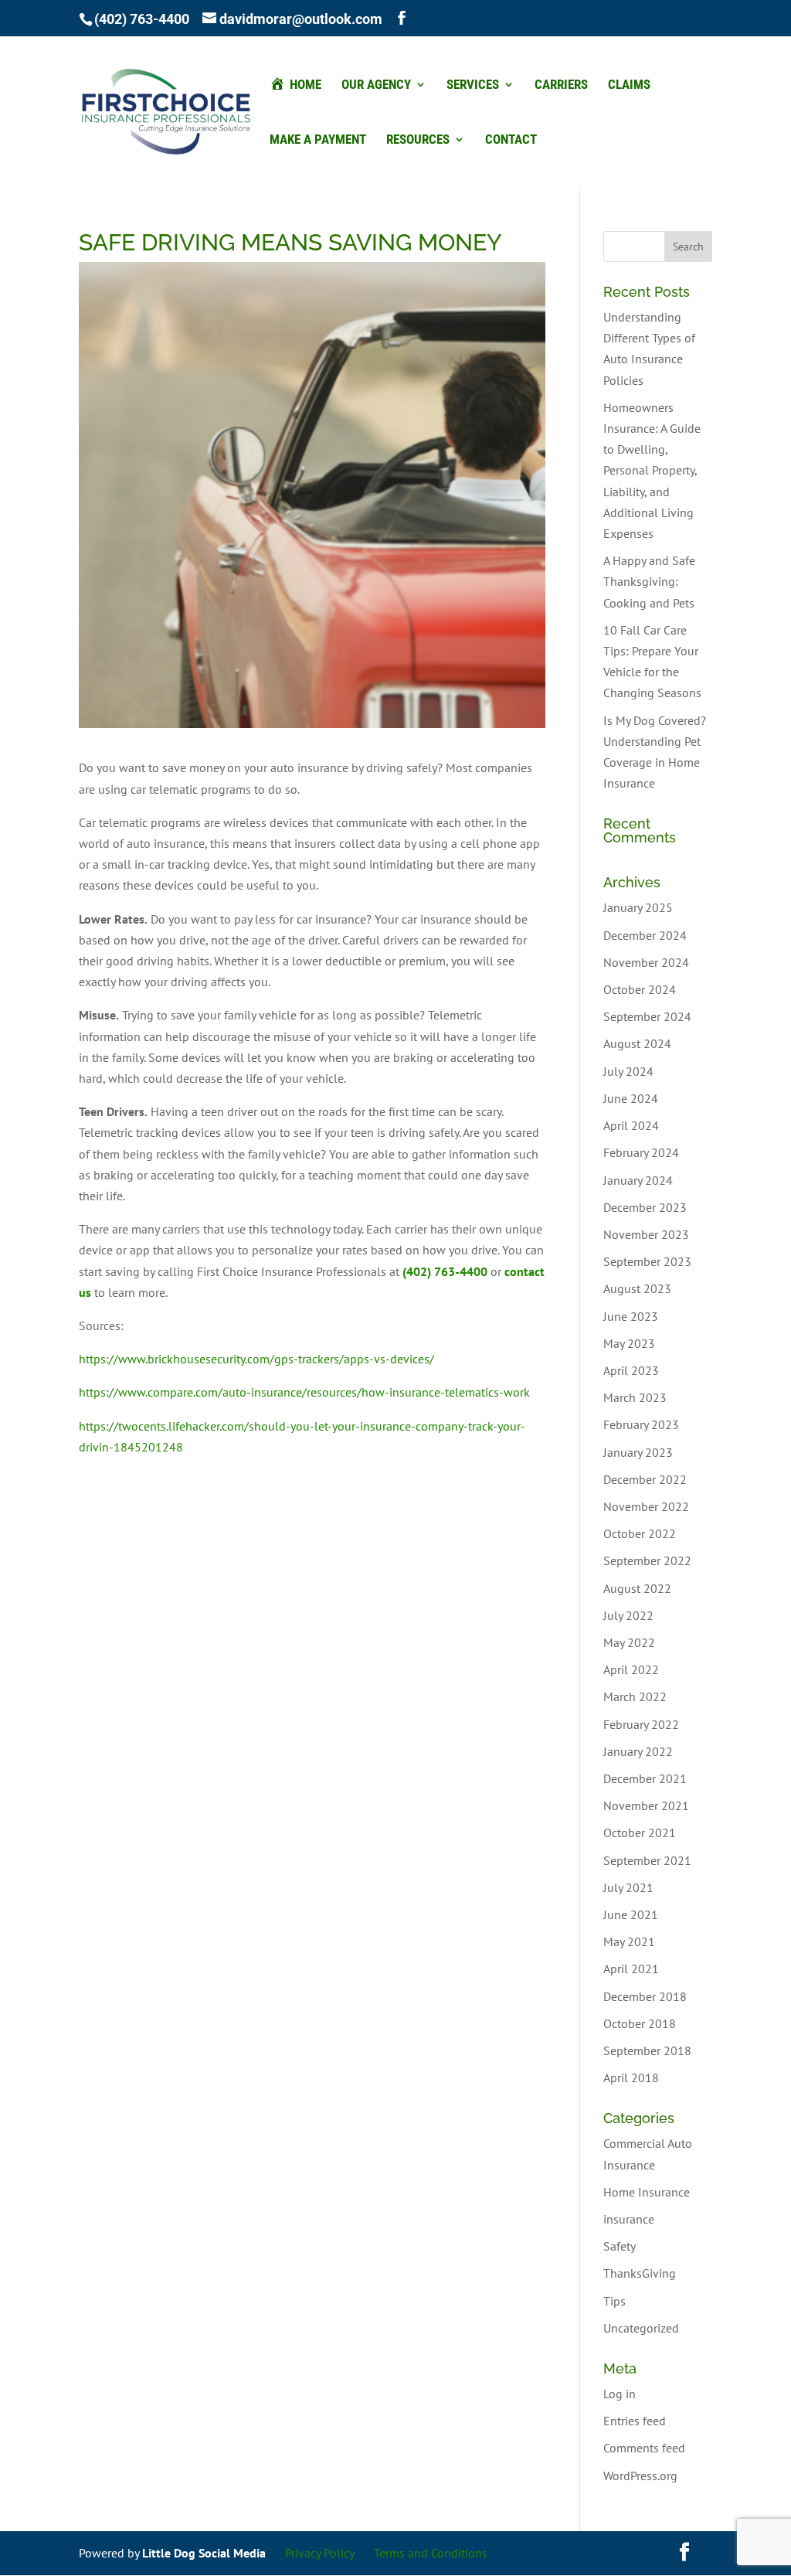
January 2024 (638, 1180)
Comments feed (644, 2448)
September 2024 (647, 1016)
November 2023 (646, 1234)
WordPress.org (640, 2476)
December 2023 (645, 1207)
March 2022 (635, 1696)
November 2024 (646, 962)
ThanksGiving (640, 2273)
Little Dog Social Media (204, 2553)
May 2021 (629, 1941)
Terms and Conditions (431, 2553)
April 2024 (631, 1125)
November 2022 (646, 1506)
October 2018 (640, 2023)
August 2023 (637, 1288)
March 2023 (635, 1397)
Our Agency (376, 85)
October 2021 (640, 1832)
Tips (614, 2301)
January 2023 (638, 1452)
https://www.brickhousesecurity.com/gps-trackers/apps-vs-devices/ (256, 1359)
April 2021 (631, 1969)
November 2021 (646, 1805)
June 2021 (631, 1914)
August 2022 (637, 1588)
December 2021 (645, 1778)
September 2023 (647, 1261)
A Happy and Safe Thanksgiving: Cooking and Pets (649, 581)
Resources (418, 140)
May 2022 (629, 1642)
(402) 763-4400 (142, 19)
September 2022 (647, 1560)
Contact (511, 140)
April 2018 (631, 2077)
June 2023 (631, 1316)
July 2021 (628, 1887)
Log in (620, 2394)
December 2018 (645, 1996)
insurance (629, 2219)
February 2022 (641, 1724)
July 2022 (628, 1615)
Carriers (561, 85)
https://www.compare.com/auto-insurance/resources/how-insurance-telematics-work (304, 1392)
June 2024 (631, 1098)
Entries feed (635, 2421)
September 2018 (647, 2050)
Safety (620, 2246)
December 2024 (645, 935)
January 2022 (638, 1751)
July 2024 (628, 1071)
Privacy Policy (320, 2553)
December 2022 (645, 1479)
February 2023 (641, 1424)
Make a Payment (318, 140)
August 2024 (637, 1043)
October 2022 (640, 1533)
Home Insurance (647, 2192)
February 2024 (641, 1152)
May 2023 (629, 1343)
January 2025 (638, 907)
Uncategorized (641, 2328)
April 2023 (631, 1370)
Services (473, 85)
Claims (629, 85)
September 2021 (647, 1860)
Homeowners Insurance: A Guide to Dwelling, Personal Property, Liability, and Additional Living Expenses (652, 470)
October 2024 (640, 989)
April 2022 (631, 1669)
